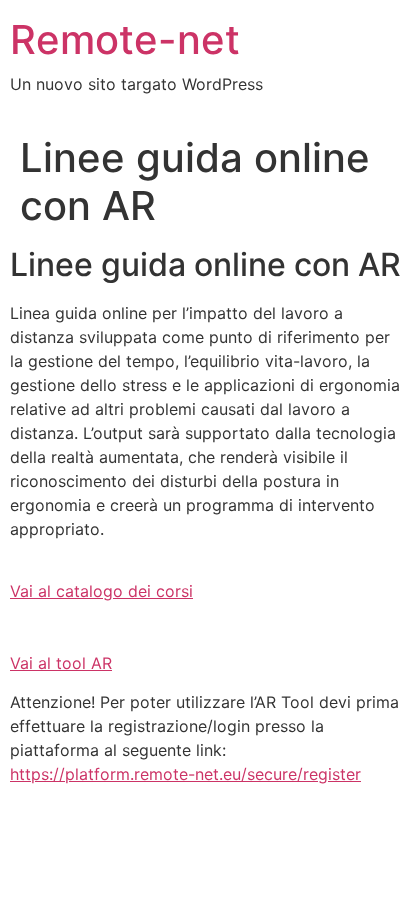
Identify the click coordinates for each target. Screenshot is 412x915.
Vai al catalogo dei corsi (101, 591)
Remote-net (125, 39)
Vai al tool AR (61, 663)
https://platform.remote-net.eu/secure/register (185, 774)
